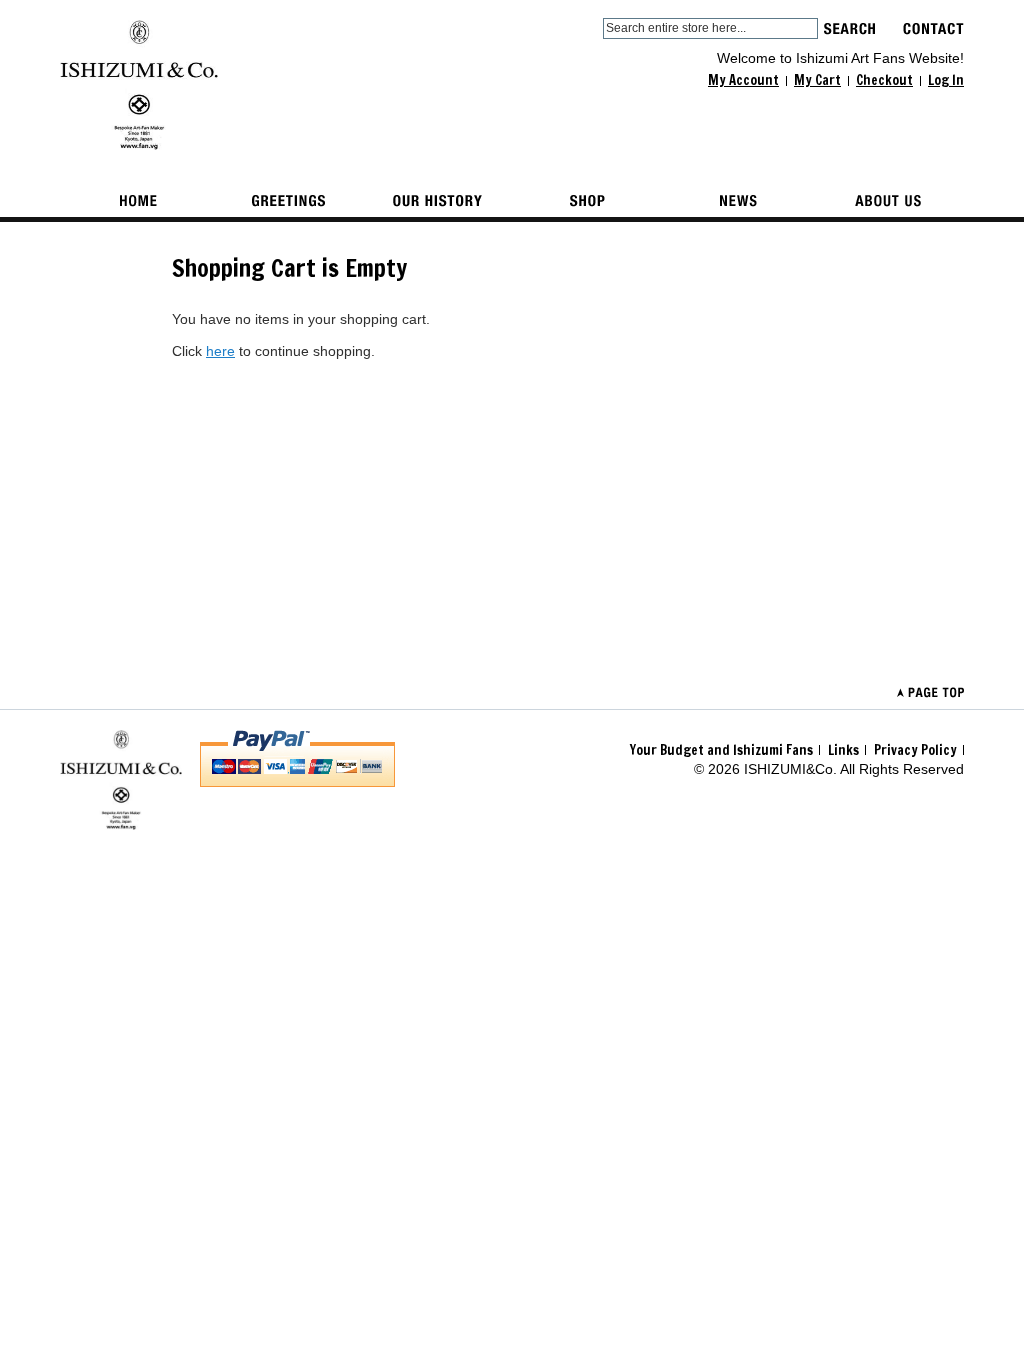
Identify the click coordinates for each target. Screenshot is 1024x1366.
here (220, 351)
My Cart (817, 80)
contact (933, 28)
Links (843, 750)
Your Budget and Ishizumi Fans (721, 750)
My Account (743, 80)
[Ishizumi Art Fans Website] (139, 85)
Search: (591, 28)
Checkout (884, 80)
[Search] (849, 28)
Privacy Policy (915, 750)
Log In (946, 80)
